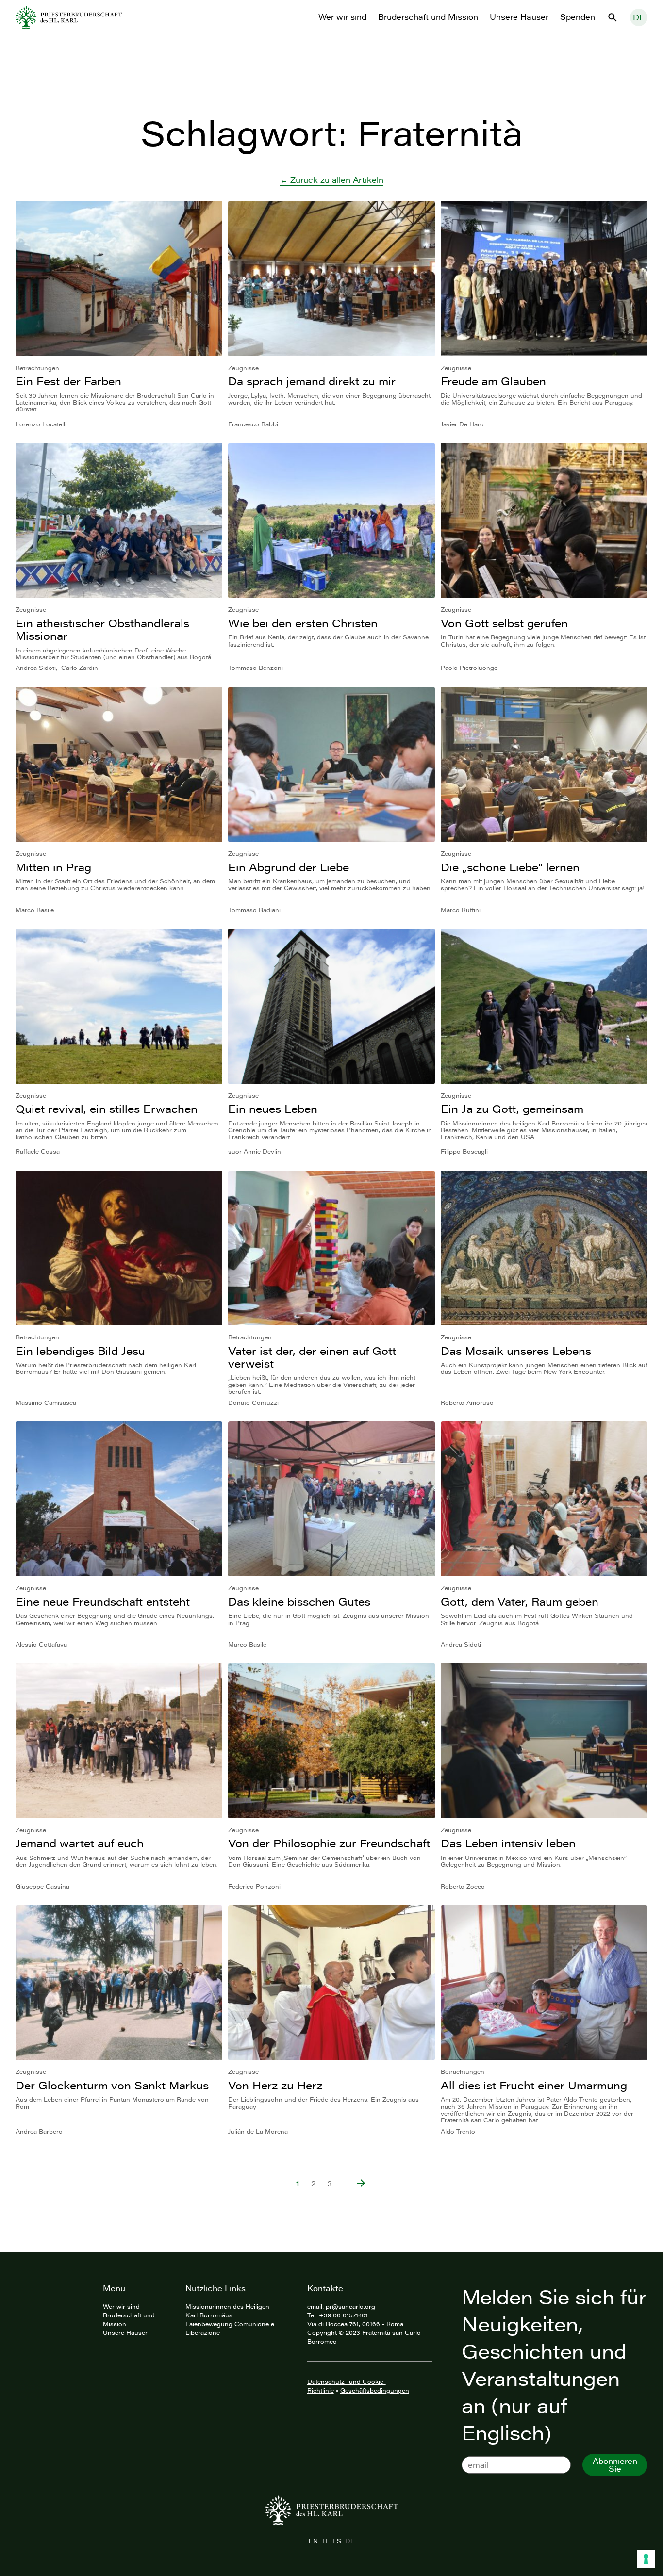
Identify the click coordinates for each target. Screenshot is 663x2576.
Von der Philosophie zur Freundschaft (329, 1843)
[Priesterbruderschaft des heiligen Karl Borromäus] (69, 17)
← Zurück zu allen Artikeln (332, 180)
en (313, 2541)
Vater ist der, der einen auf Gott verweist (312, 1357)
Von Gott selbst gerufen (504, 623)
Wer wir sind (342, 17)
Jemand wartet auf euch (80, 1843)
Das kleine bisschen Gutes (299, 1602)
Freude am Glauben (493, 381)
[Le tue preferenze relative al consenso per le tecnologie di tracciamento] (646, 2559)
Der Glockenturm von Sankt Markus (112, 2085)
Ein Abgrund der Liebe (289, 867)
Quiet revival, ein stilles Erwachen (107, 1109)
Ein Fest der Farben (68, 381)
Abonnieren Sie (615, 2465)
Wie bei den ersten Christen (303, 623)
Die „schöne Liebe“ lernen (510, 867)
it (325, 2541)
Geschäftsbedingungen (375, 2390)
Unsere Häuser (519, 17)
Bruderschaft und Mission (428, 17)
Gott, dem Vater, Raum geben (520, 1602)
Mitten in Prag (53, 867)
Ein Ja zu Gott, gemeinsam (512, 1109)
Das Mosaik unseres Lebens (516, 1351)
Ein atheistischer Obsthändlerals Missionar (102, 629)
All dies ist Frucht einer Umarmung (534, 2085)
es (337, 2541)
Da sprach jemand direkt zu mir (312, 381)
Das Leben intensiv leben (508, 1843)
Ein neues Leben (273, 1109)
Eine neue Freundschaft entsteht (103, 1602)
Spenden (578, 17)
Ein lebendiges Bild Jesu (80, 1351)
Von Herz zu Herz (275, 2085)
